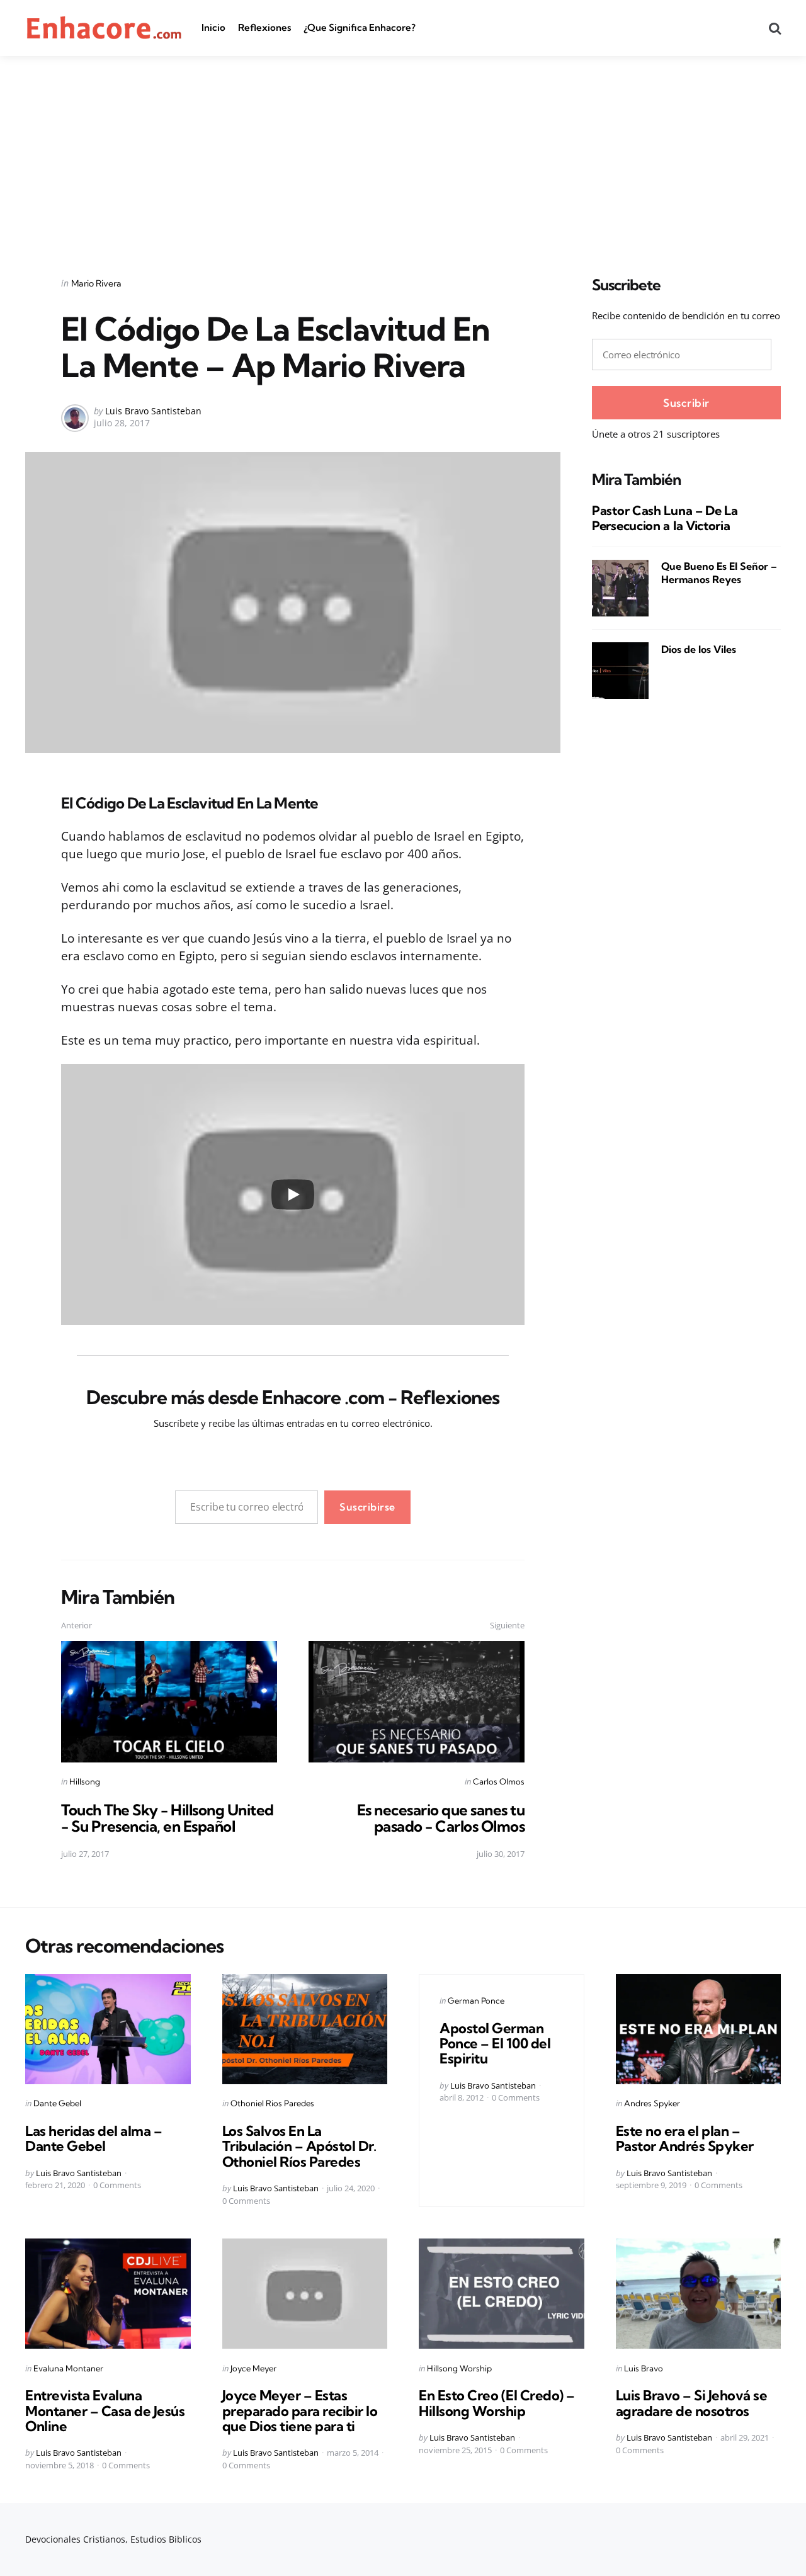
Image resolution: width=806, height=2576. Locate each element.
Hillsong (85, 1781)
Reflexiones (264, 27)
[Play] (293, 1194)
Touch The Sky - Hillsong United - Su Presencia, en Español (167, 1818)
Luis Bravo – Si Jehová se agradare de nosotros (692, 2403)
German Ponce (476, 2000)
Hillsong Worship (459, 2368)
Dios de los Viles (699, 649)
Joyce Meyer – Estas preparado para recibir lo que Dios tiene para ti (300, 2410)
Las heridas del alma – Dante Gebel (94, 2138)
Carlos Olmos (499, 1781)
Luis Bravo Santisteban (153, 411)
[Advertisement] (403, 150)
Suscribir (686, 403)
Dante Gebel (57, 2103)
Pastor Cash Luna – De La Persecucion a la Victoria (665, 519)
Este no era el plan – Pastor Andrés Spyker (685, 2138)
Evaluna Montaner (68, 2368)
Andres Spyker (652, 2103)
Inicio (213, 27)
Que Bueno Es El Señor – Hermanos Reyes (719, 573)
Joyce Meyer (253, 2368)
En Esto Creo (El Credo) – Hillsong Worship (497, 2403)
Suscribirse (367, 1507)
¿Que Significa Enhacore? (360, 27)
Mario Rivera (96, 283)
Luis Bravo (644, 2368)
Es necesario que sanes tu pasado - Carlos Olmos (441, 1818)
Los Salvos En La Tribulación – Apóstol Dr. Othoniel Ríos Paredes (299, 2146)
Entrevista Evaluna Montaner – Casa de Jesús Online (105, 2410)
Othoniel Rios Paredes (272, 2103)
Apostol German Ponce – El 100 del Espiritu (495, 2043)
